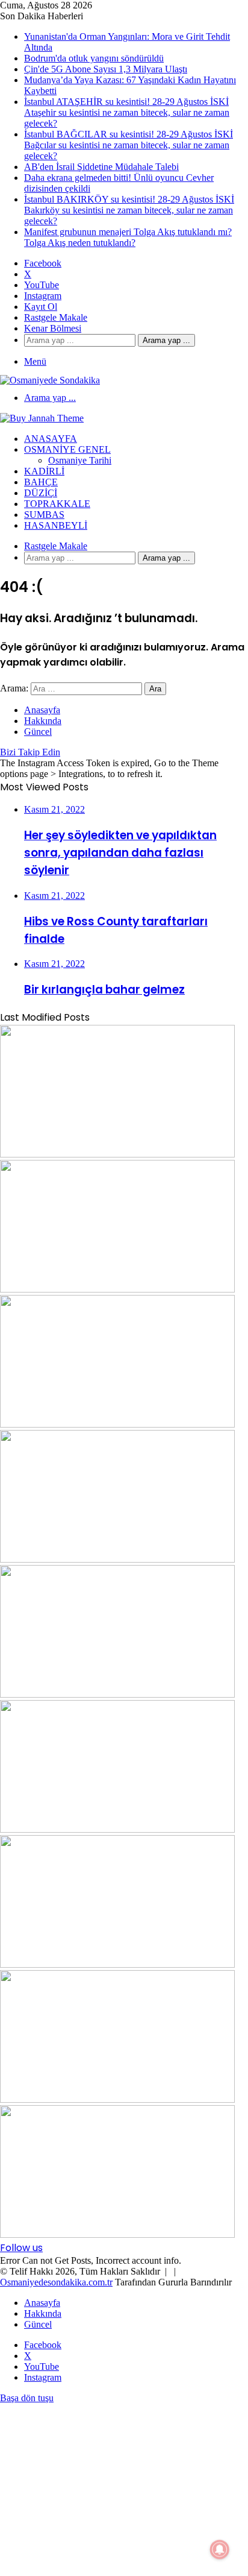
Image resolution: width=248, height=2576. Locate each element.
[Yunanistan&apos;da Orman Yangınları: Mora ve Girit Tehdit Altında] (117, 1154)
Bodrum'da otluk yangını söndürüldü (94, 58)
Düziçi (41, 493)
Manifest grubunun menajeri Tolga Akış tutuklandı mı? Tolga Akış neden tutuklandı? (128, 237)
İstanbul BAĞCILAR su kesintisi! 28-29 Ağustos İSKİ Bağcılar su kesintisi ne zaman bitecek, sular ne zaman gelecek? (129, 145)
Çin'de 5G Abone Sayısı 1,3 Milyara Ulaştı (106, 69)
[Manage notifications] (220, 2549)
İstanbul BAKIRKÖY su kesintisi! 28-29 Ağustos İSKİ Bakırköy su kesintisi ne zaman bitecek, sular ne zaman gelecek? (129, 210)
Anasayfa (51, 439)
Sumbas (44, 515)
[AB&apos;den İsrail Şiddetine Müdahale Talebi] (117, 1964)
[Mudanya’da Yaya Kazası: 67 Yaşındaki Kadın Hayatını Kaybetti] (117, 1559)
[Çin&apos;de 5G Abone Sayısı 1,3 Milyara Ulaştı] (117, 1424)
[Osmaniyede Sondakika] (50, 380)
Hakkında (43, 721)
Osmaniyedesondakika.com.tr (56, 2282)
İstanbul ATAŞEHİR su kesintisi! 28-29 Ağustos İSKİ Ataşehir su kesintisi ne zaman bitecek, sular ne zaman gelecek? (127, 112)
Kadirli (44, 471)
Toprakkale (57, 504)
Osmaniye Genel (67, 449)
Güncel (38, 732)
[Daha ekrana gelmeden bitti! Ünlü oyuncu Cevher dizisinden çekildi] (117, 2099)
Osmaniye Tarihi (80, 460)
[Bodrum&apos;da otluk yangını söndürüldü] (117, 1289)
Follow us (21, 2248)
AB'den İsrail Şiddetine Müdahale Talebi (101, 167)
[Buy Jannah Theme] (42, 418)
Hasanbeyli (56, 525)
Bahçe (41, 482)
